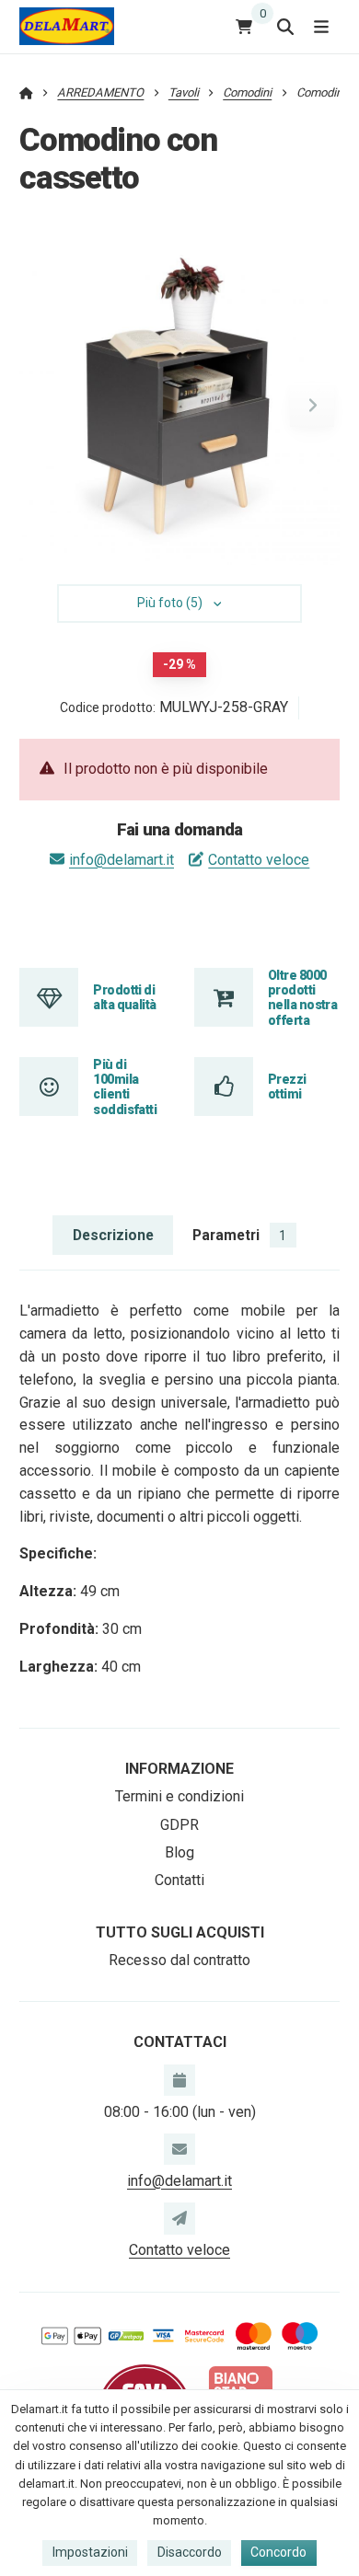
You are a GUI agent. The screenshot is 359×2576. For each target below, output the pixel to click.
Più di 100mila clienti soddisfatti (125, 1087)
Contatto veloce (259, 860)
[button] (312, 405)
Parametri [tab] (239, 1235)
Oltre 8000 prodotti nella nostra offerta (302, 998)
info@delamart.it (122, 860)
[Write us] (179, 2218)
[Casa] (67, 26)
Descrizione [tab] (113, 1235)
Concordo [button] (278, 2552)
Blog (179, 1852)
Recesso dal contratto (179, 1960)
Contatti (179, 1880)
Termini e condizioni (179, 1796)
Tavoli (184, 92)
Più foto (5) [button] (170, 603)
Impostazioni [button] (90, 2552)
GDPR (179, 1825)
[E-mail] (179, 2149)
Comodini (247, 92)
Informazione (179, 1769)
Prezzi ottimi (287, 1087)
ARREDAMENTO (100, 92)
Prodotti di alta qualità (124, 997)
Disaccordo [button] (190, 2552)
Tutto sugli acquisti (180, 1932)
